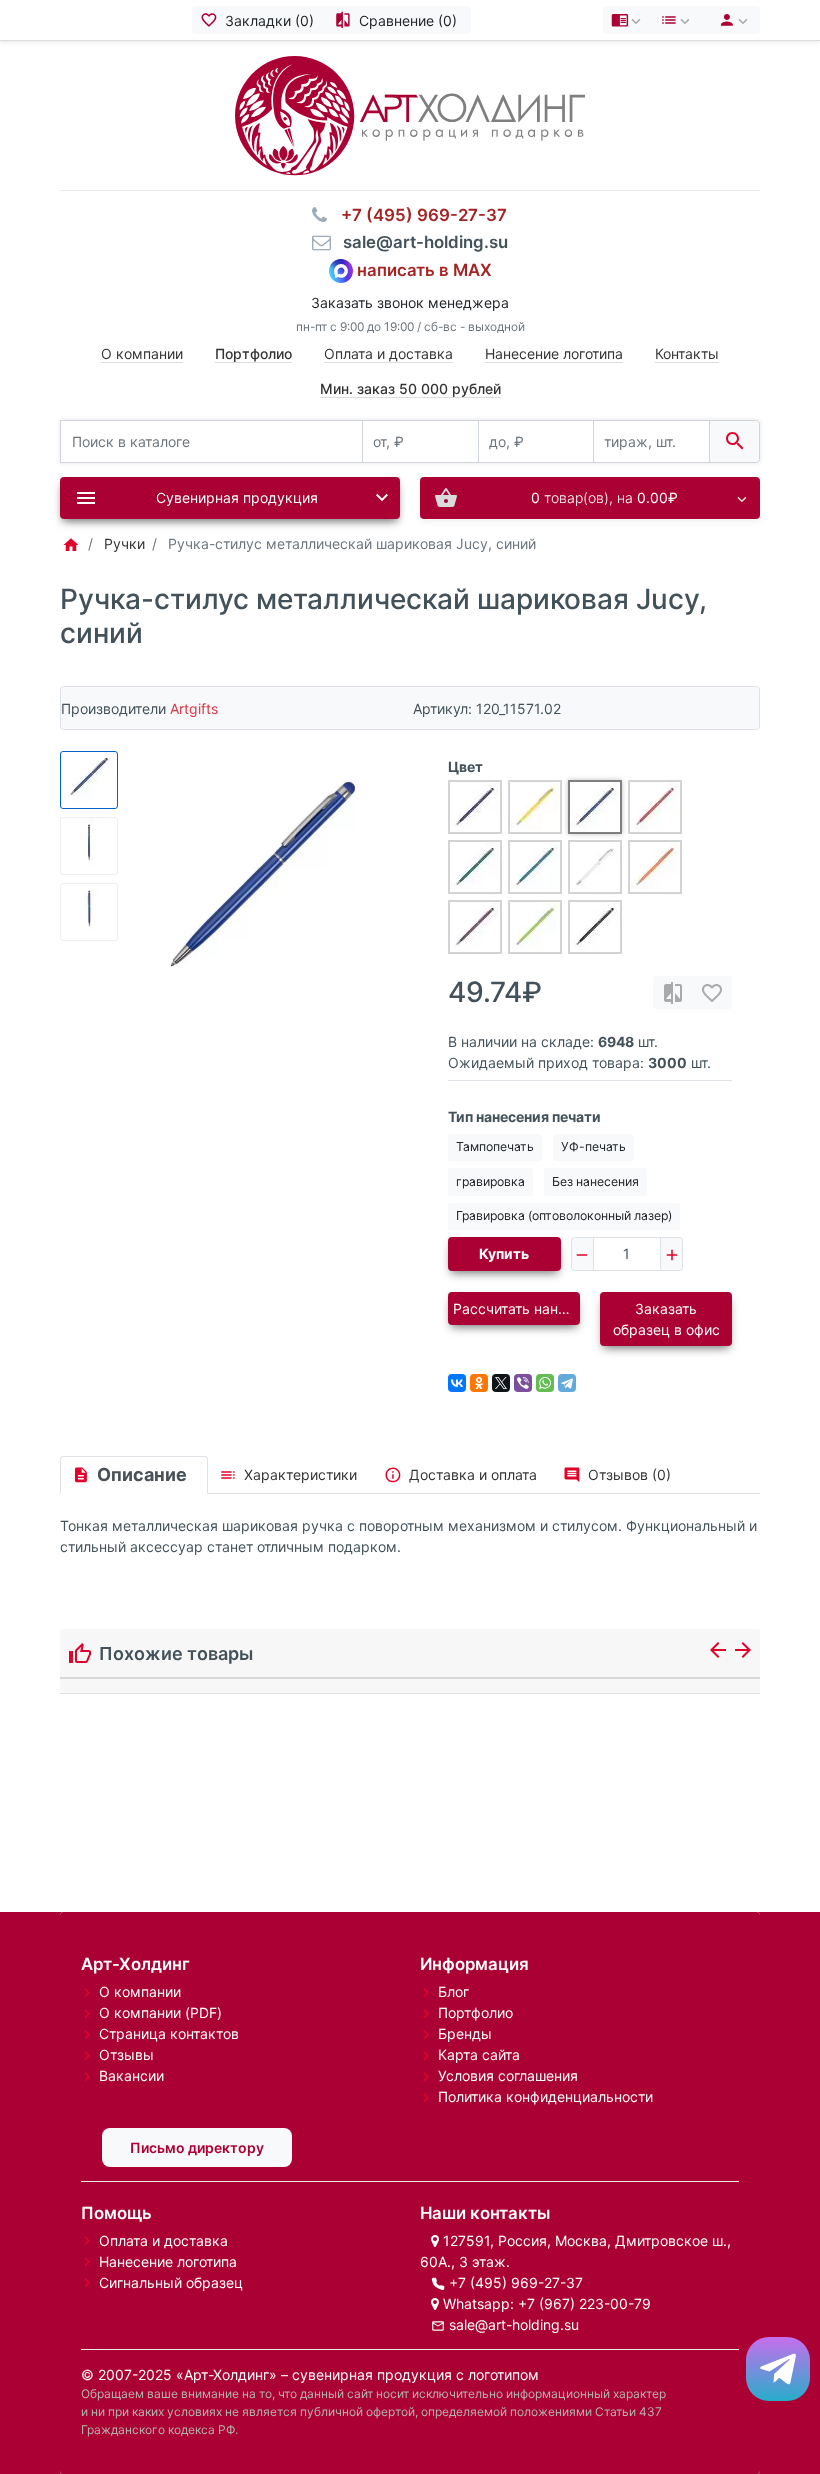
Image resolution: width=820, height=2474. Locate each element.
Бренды (465, 2033)
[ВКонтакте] (457, 1383)
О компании (142, 353)
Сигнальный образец (171, 2282)
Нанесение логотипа (554, 353)
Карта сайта (479, 2054)
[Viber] (523, 1383)
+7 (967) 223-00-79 (584, 2303)
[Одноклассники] (479, 1383)
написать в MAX (424, 269)
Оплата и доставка (388, 353)
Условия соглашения (508, 2075)
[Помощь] (628, 20)
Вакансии (131, 2075)
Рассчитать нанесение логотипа (516, 1308)
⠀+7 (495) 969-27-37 (418, 215)
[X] (501, 1383)
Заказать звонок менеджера (410, 302)
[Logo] (410, 113)
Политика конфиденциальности (545, 2096)
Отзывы (126, 2054)
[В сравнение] (673, 992)
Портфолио (475, 2012)
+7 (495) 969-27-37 (516, 2282)
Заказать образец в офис (666, 1319)
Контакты (687, 353)
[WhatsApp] (545, 1383)
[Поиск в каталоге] (734, 441)
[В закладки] (712, 992)
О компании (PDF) (160, 2012)
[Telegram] (567, 1383)
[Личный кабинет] (730, 20)
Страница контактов (169, 2033)
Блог (453, 1991)
